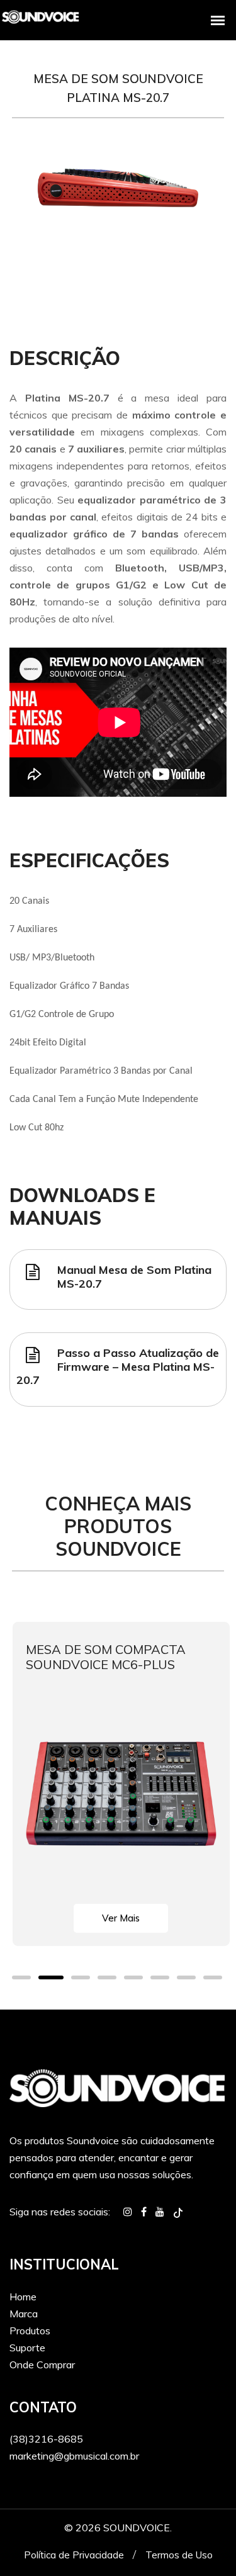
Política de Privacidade (74, 2555)
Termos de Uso (179, 2555)
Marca (24, 2314)
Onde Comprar (42, 2365)
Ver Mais (121, 1918)
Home (23, 2297)
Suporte (27, 2348)
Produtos (30, 2331)
